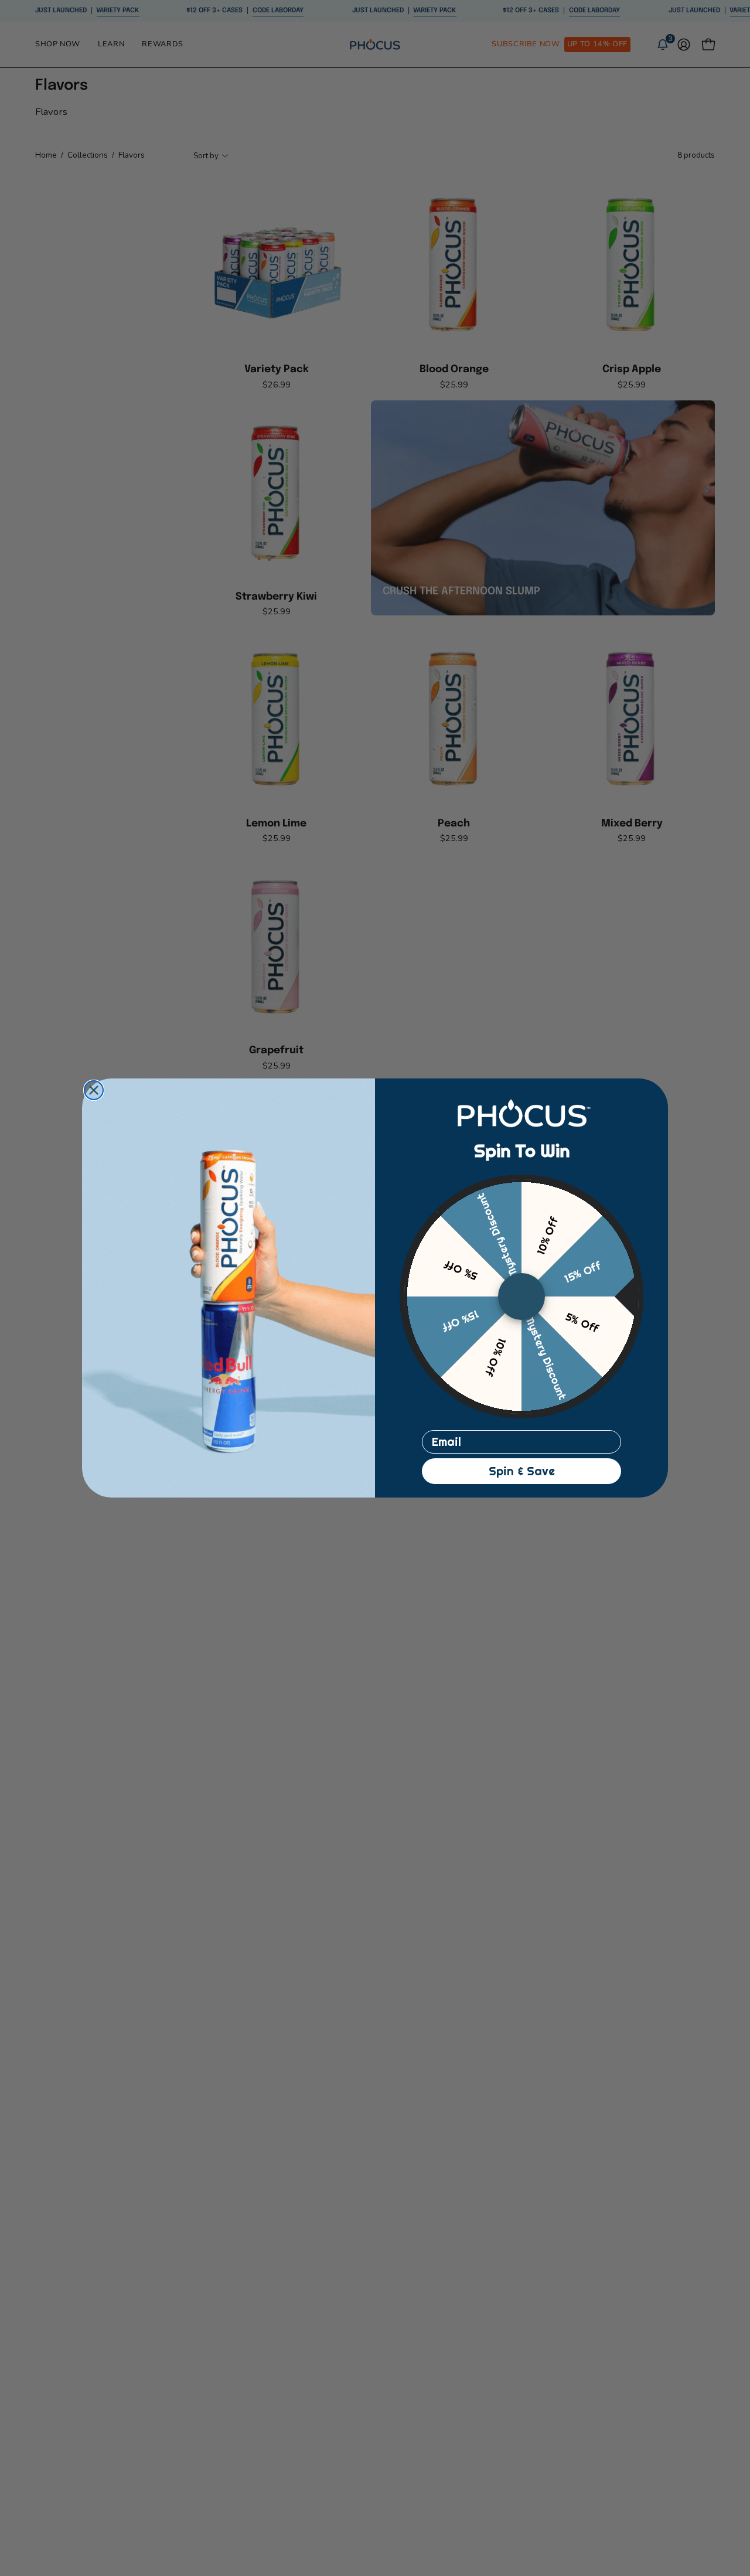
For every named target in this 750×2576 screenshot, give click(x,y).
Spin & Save (522, 1471)
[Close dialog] (94, 1090)
